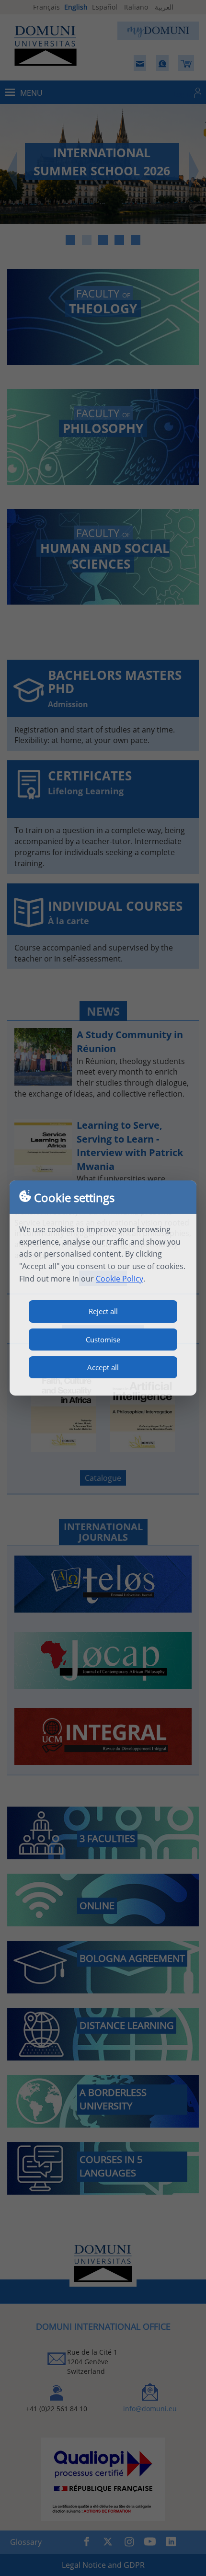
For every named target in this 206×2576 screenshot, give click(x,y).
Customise (103, 1340)
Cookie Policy (120, 1279)
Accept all (103, 1367)
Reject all (103, 1311)
